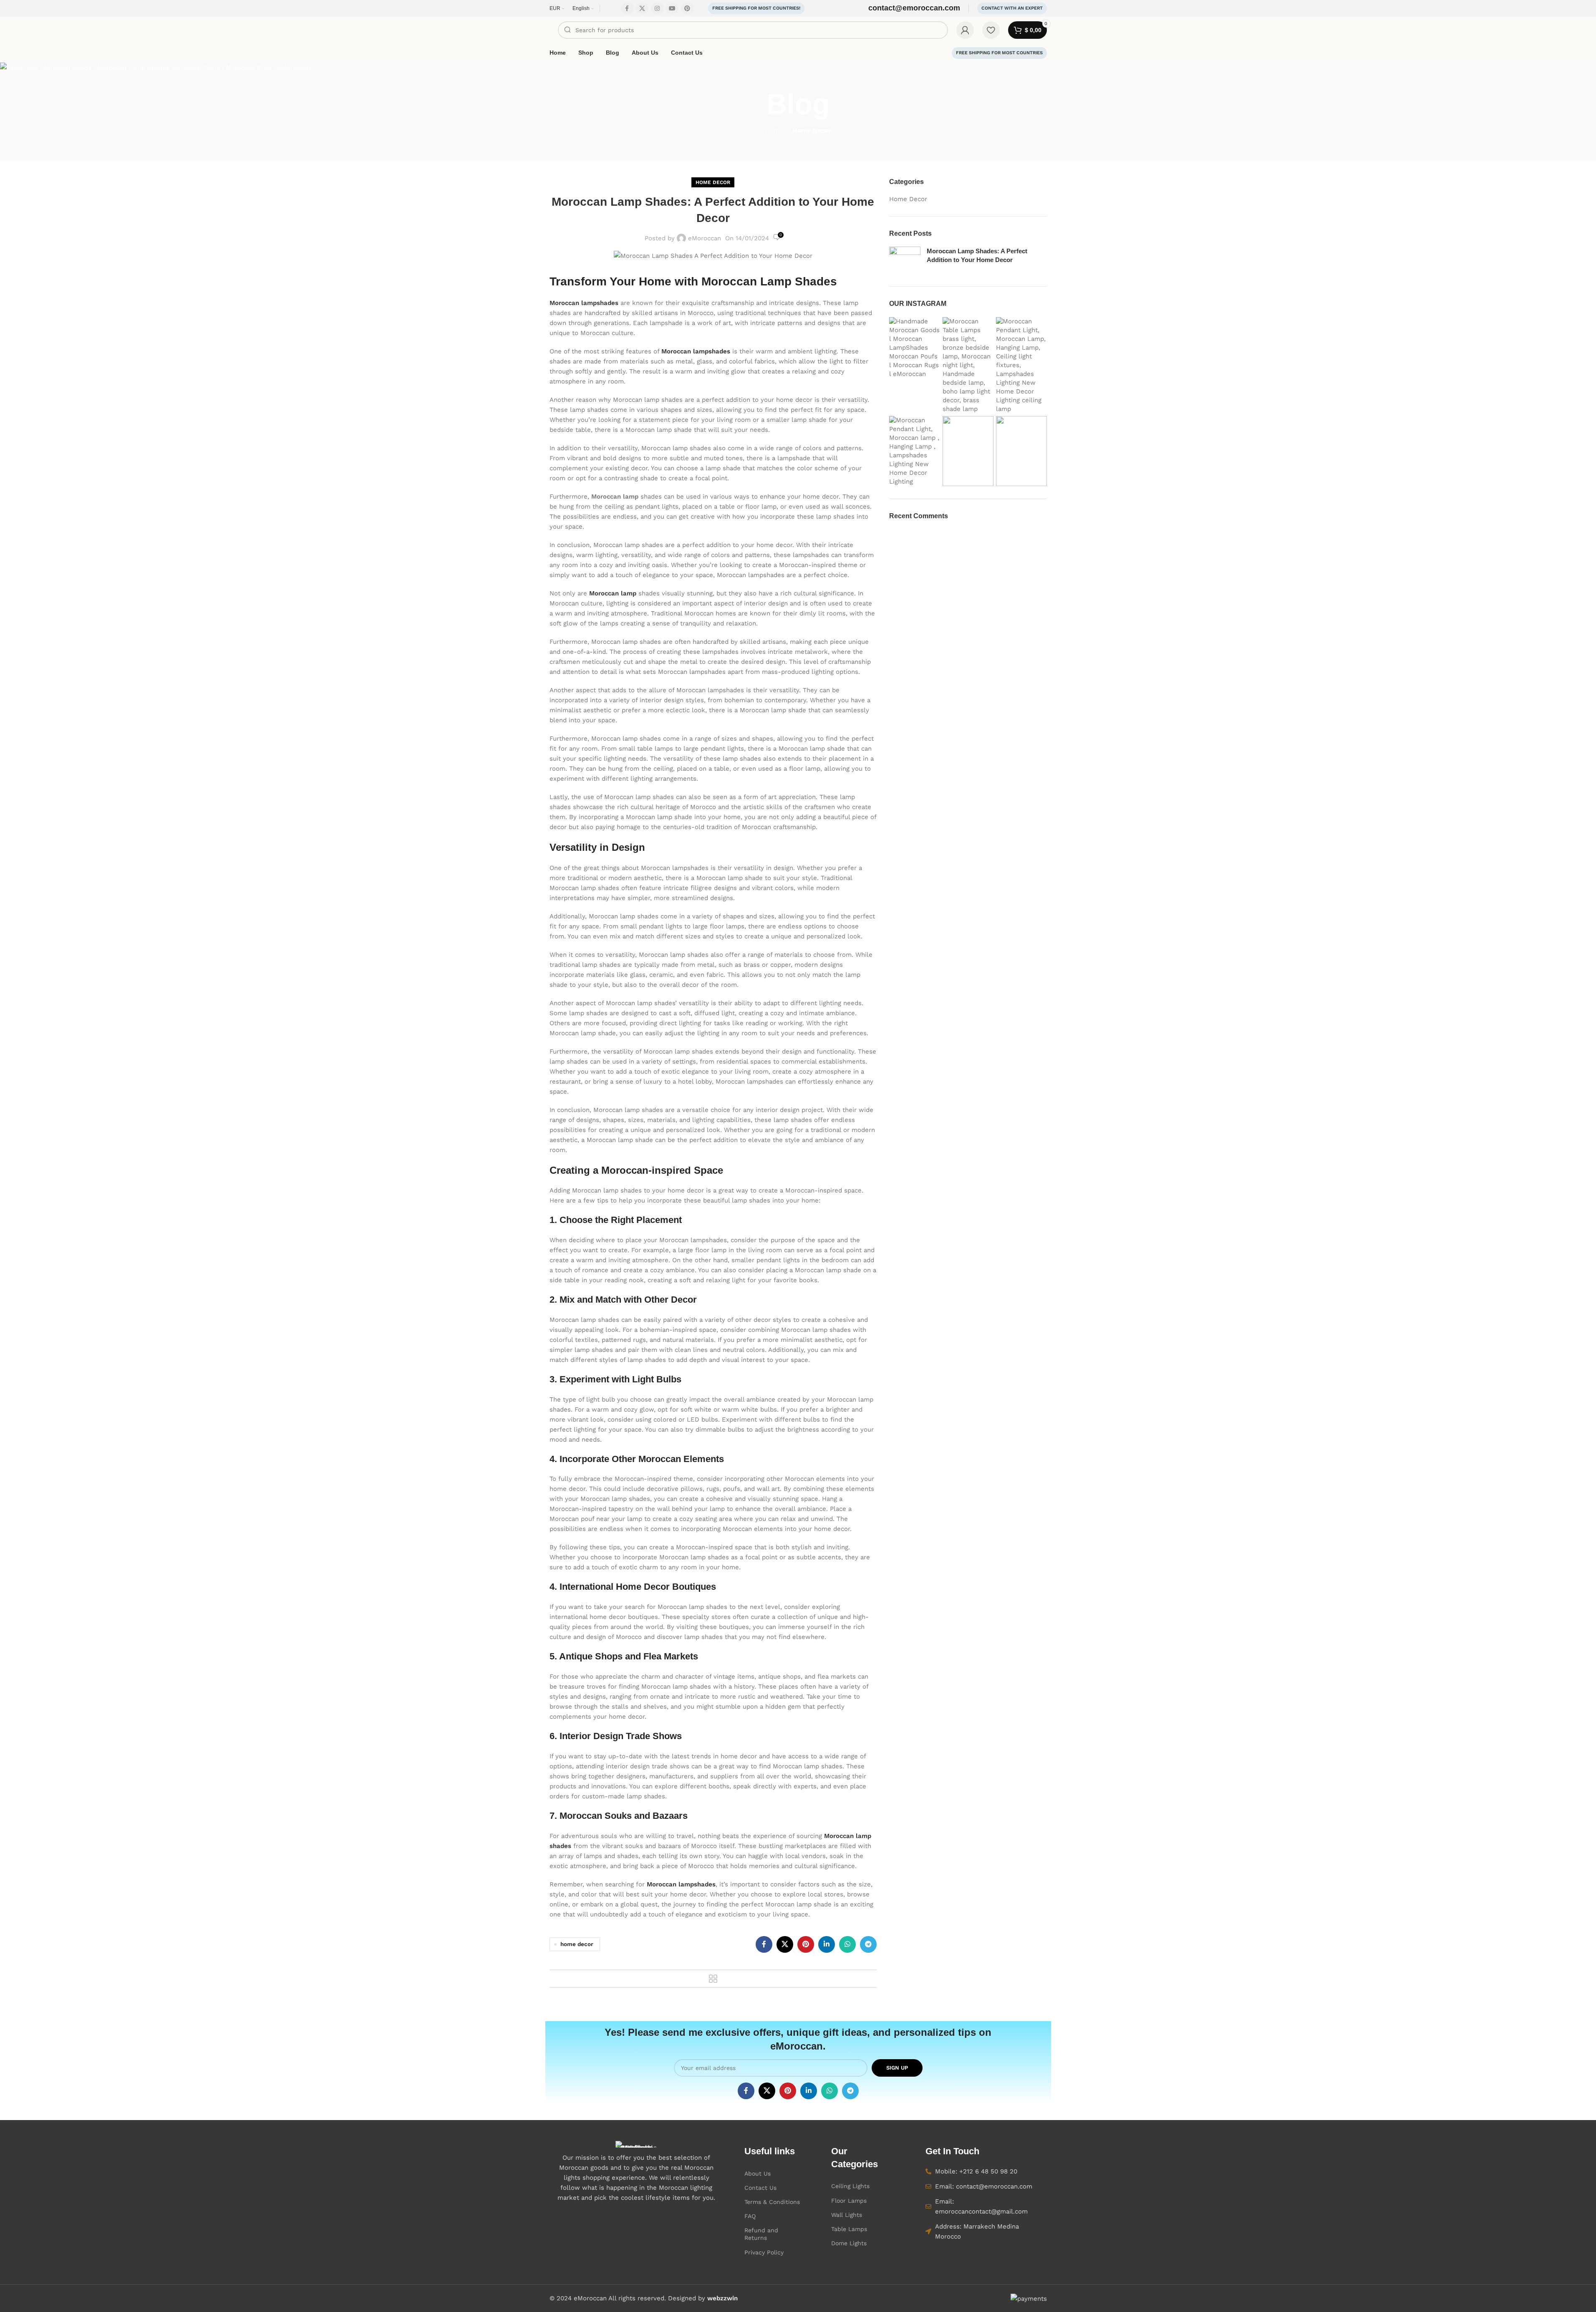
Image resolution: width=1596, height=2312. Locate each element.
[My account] (965, 30)
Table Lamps (849, 2229)
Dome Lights (849, 2243)
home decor (577, 1944)
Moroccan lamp (613, 593)
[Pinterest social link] (687, 8)
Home (774, 131)
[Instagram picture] (915, 365)
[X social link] (642, 8)
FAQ (750, 2216)
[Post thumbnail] (905, 260)
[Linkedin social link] (827, 1944)
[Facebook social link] (627, 8)
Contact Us (760, 2188)
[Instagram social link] (657, 8)
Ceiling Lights (850, 2186)
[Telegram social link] (868, 1944)
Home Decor (812, 131)
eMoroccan (705, 238)
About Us (758, 2173)
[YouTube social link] (672, 8)
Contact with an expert (1012, 8)
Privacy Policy (764, 2252)
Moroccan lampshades (584, 303)
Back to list (713, 1979)
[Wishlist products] (991, 30)
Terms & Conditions (772, 2202)
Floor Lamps (849, 2201)
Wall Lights (847, 2215)
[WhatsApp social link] (847, 1944)
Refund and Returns (761, 2234)
